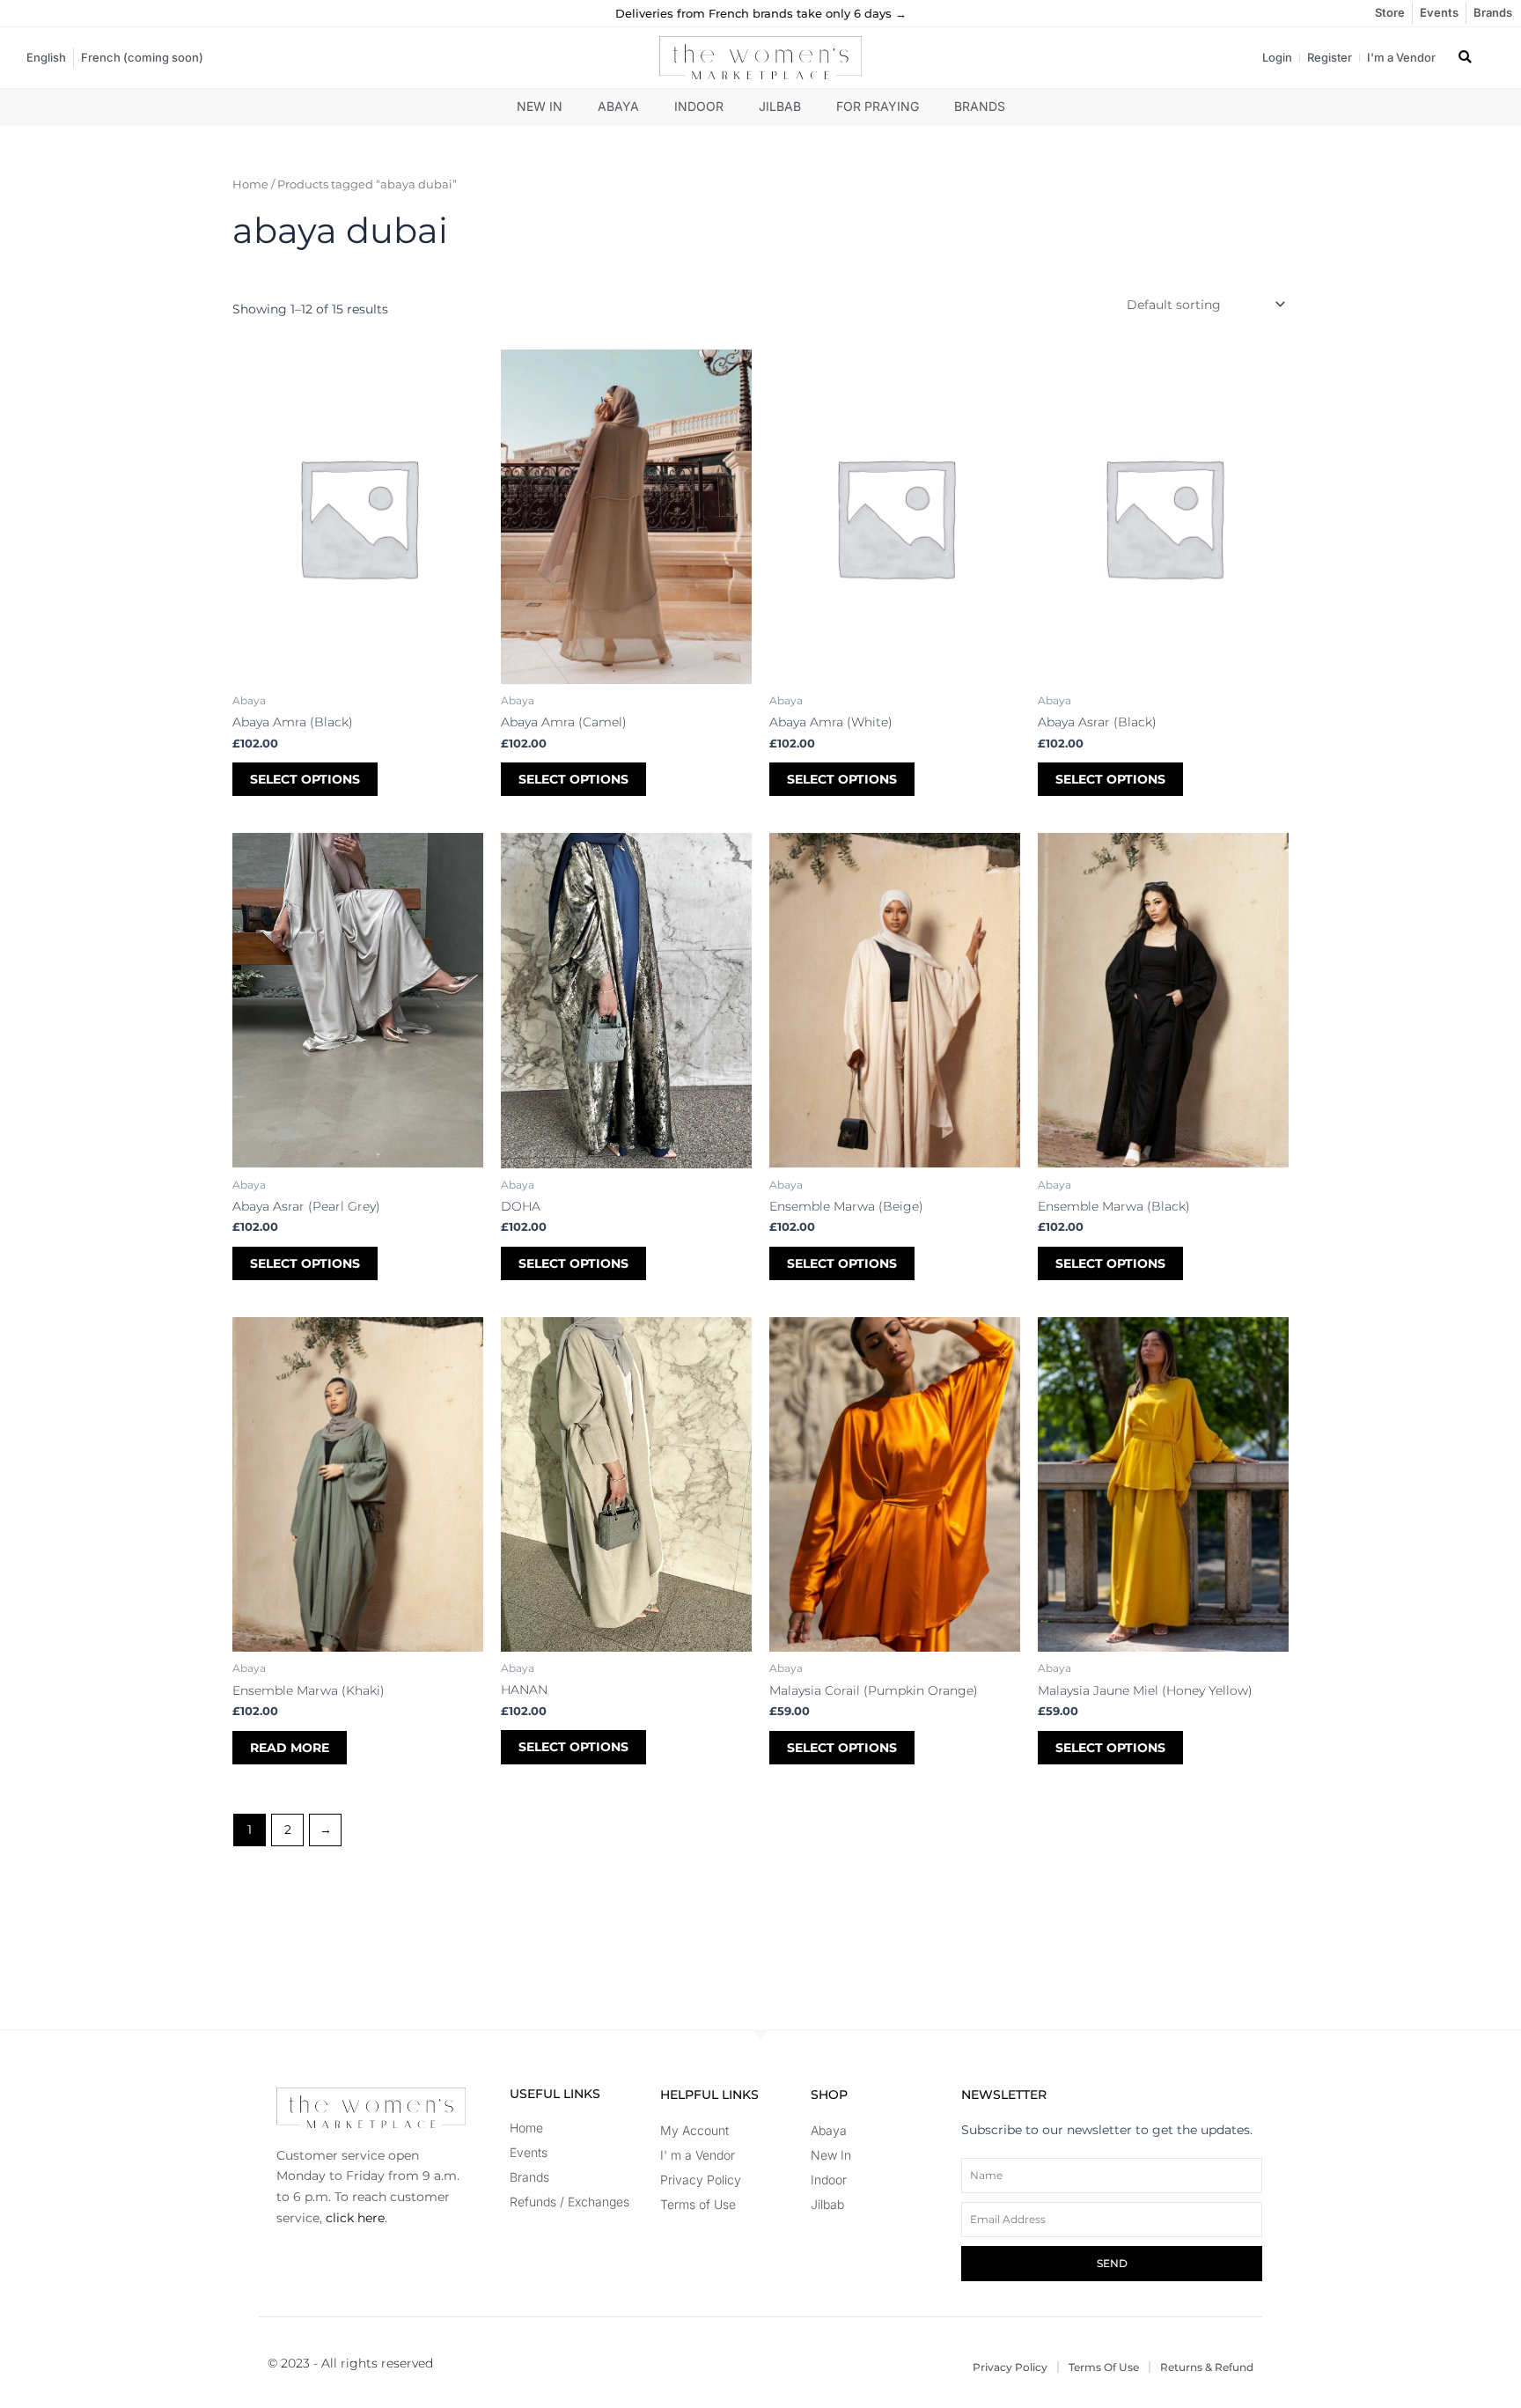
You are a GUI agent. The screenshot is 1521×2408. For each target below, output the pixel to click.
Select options (305, 779)
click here (355, 2218)
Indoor (699, 106)
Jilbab (780, 106)
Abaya (618, 106)
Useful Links (555, 2094)
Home (250, 184)
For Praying (878, 106)
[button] (1465, 58)
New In (540, 106)
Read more (290, 1748)
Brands (980, 106)
